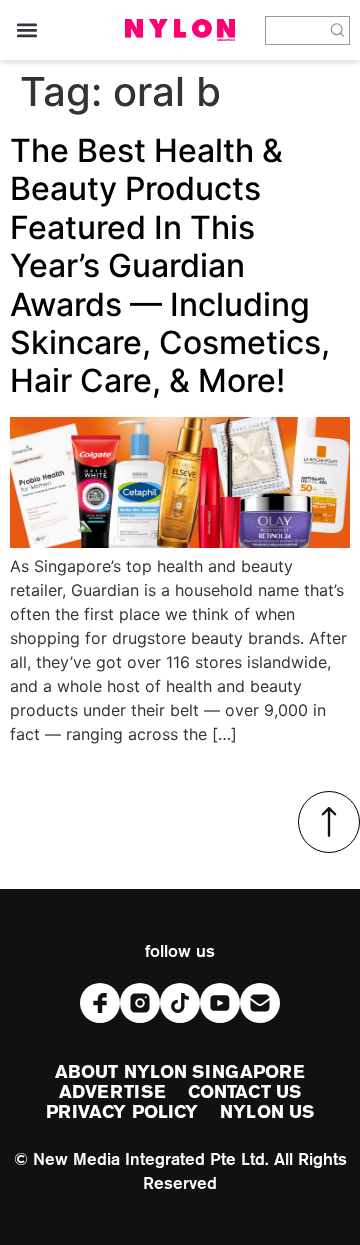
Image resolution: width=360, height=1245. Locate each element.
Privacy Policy (122, 1113)
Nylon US (267, 1113)
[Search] (338, 30)
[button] (26, 30)
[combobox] (296, 30)
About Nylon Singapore (180, 1073)
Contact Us (244, 1093)
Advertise (112, 1093)
